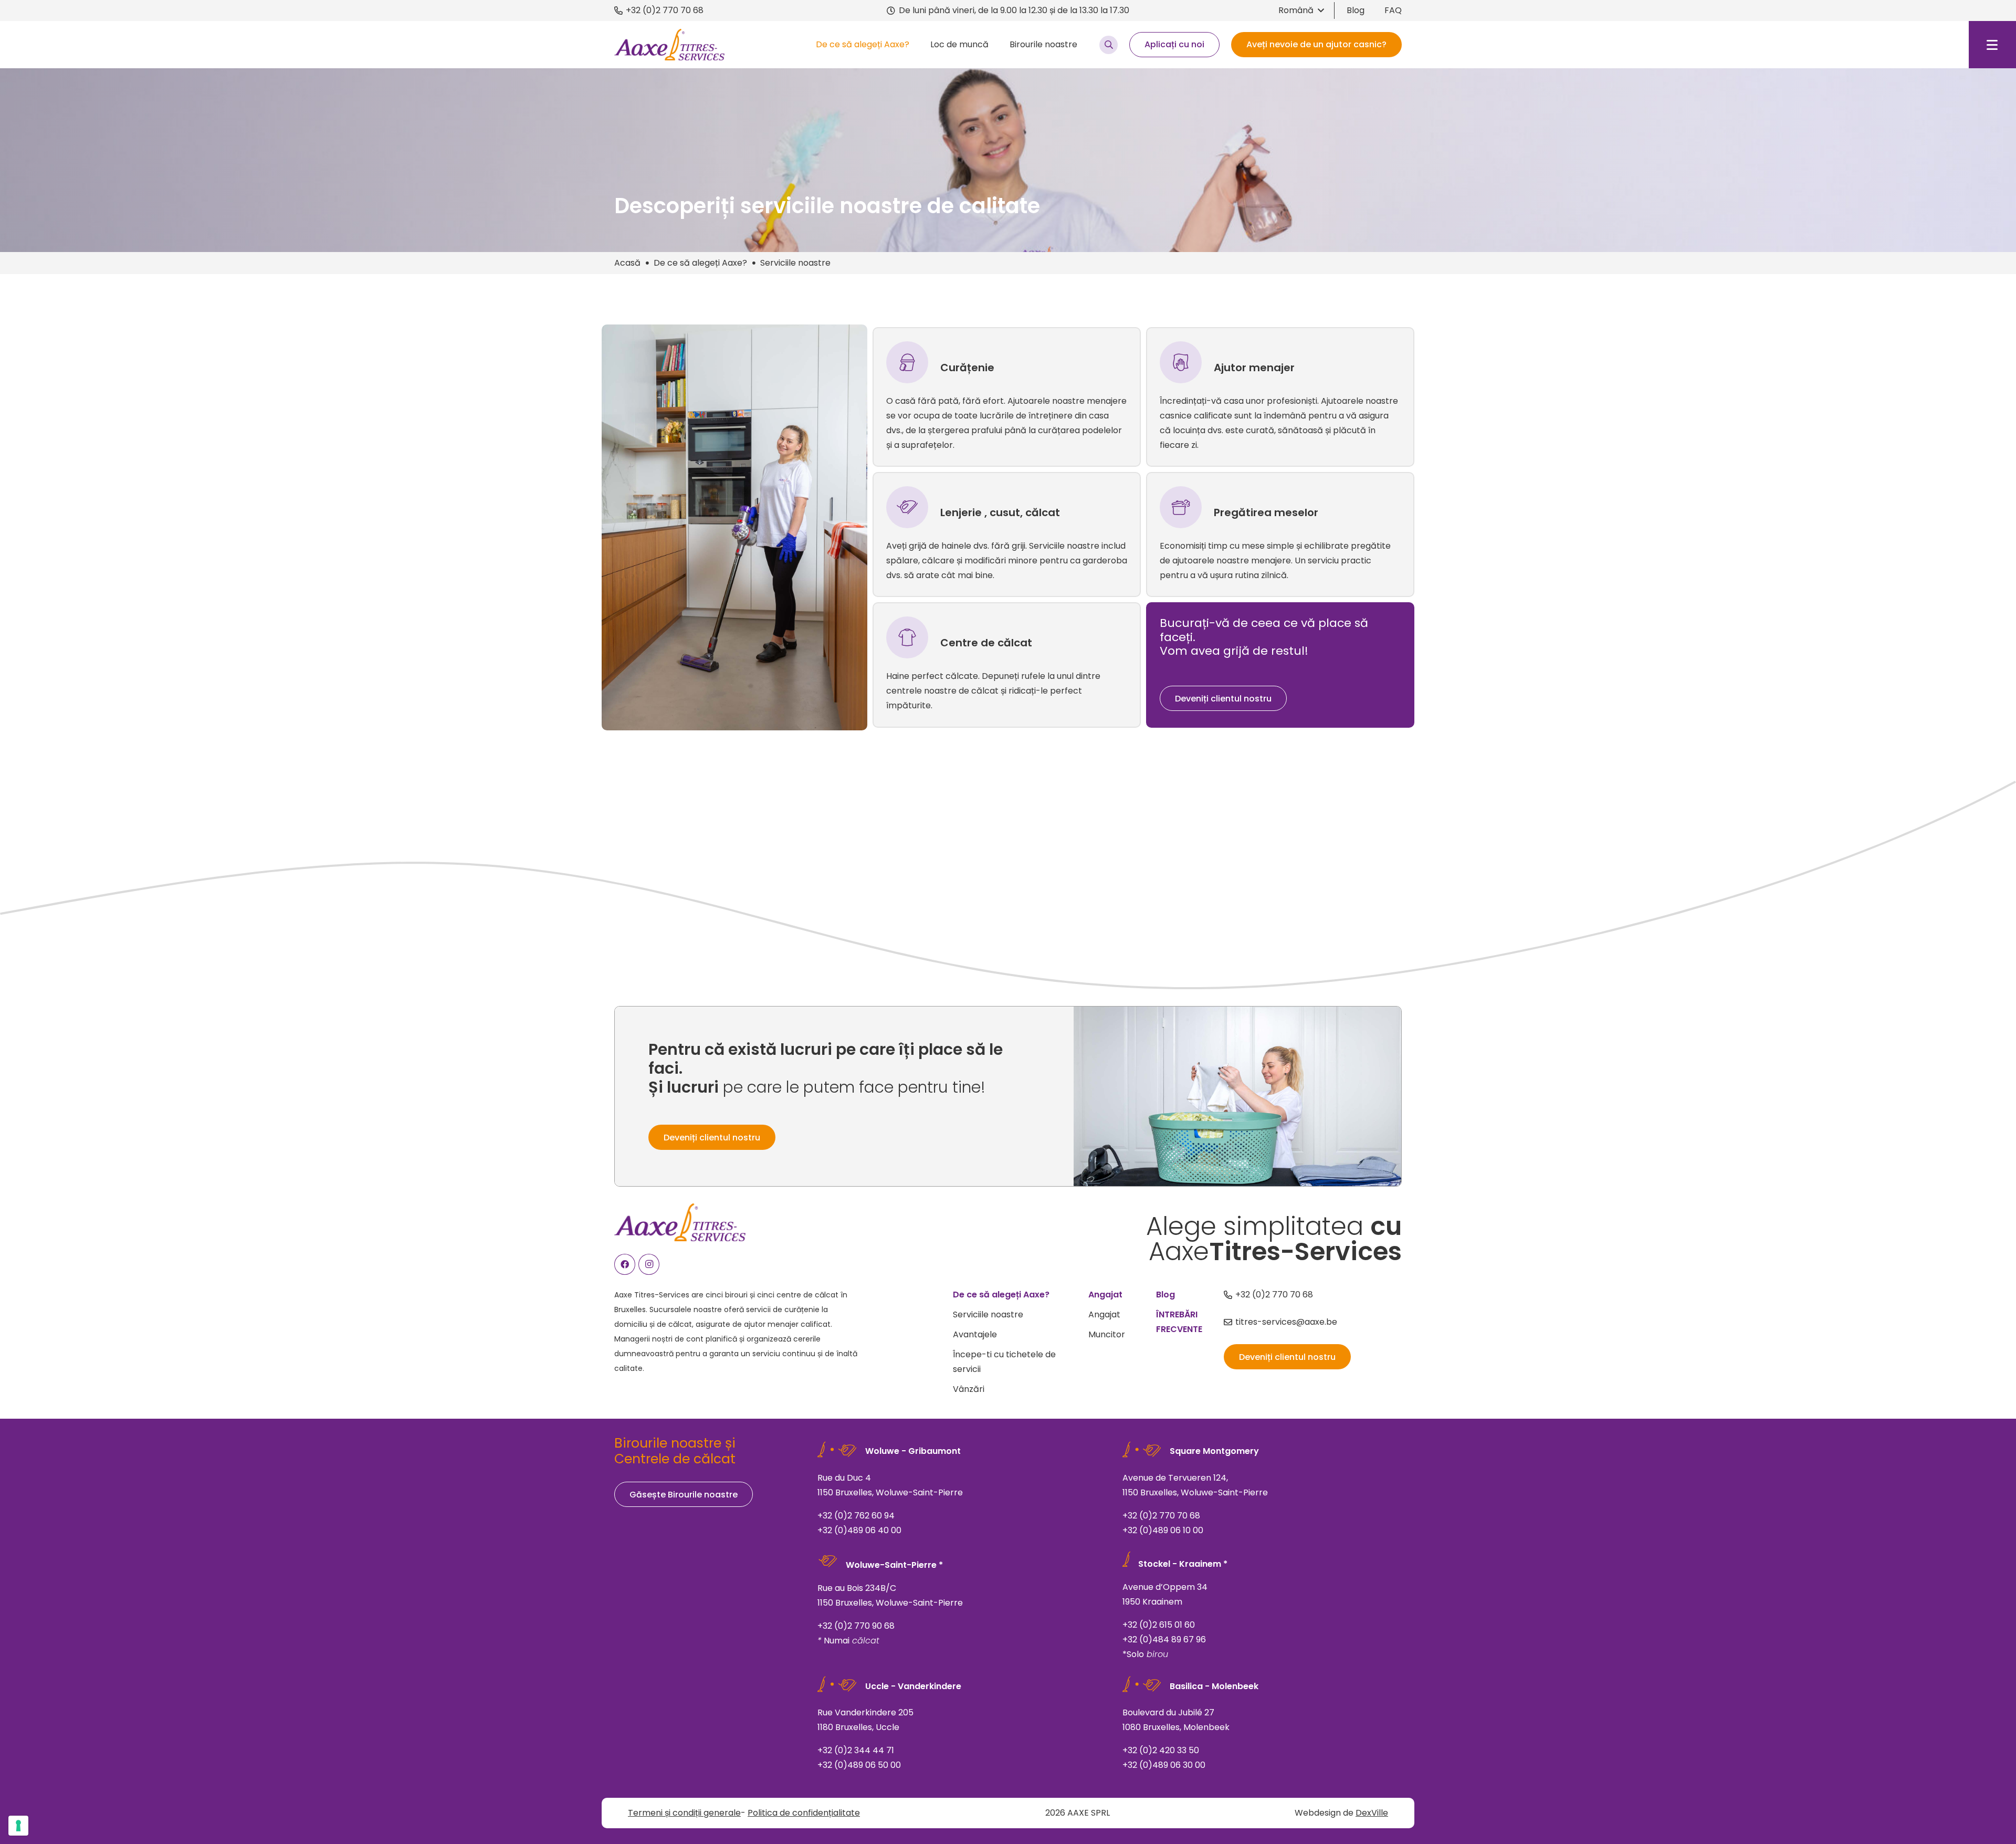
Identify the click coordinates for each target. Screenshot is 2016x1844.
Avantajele (975, 1334)
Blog (1356, 10)
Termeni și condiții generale (684, 1813)
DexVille (1372, 1813)
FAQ (1393, 10)
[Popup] (1109, 45)
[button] (1301, 11)
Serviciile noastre (988, 1314)
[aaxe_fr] (669, 45)
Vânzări (969, 1389)
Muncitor (1107, 1334)
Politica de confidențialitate (804, 1813)
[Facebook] (625, 1264)
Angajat (1104, 1314)
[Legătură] (1007, 397)
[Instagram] (649, 1264)
